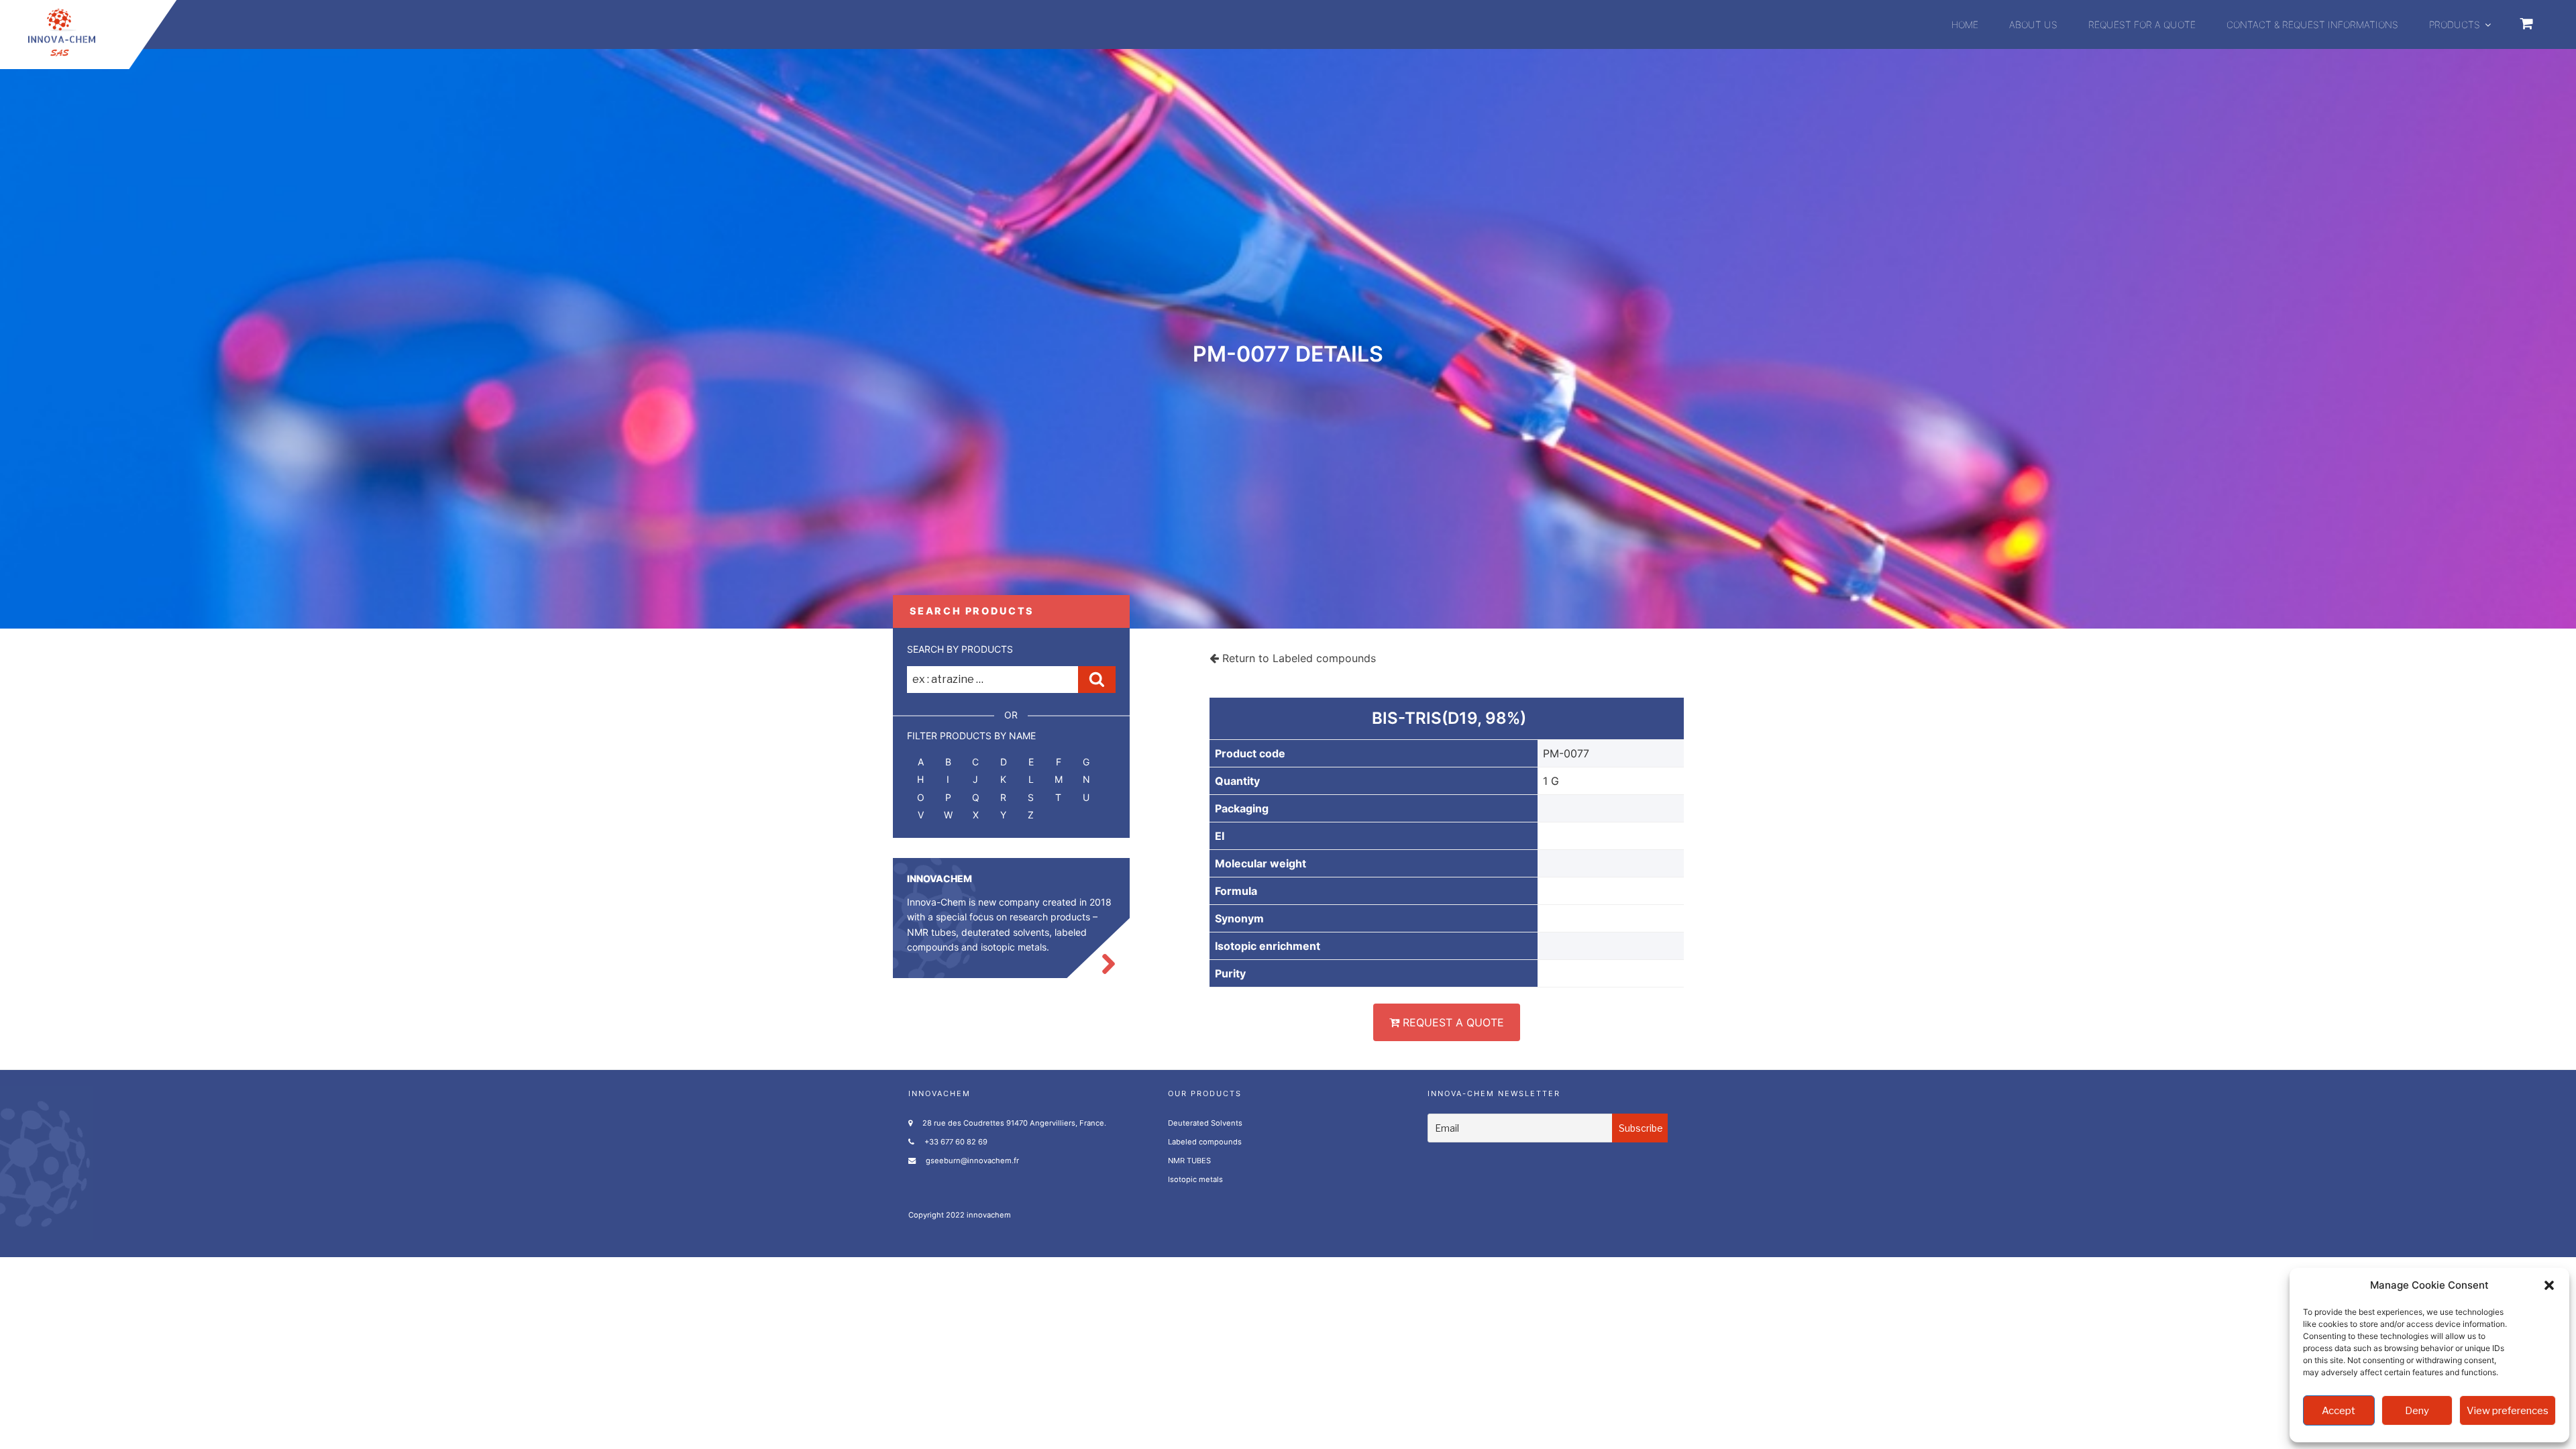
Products (2455, 24)
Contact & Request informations (2312, 24)
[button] (2549, 1285)
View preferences (2508, 1411)
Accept (2339, 1411)
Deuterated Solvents (1205, 1123)
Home (1965, 24)
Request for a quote (2142, 24)
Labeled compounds (1205, 1142)
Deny (2417, 1411)
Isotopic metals (1195, 1179)
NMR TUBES (1189, 1161)
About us (2033, 24)
